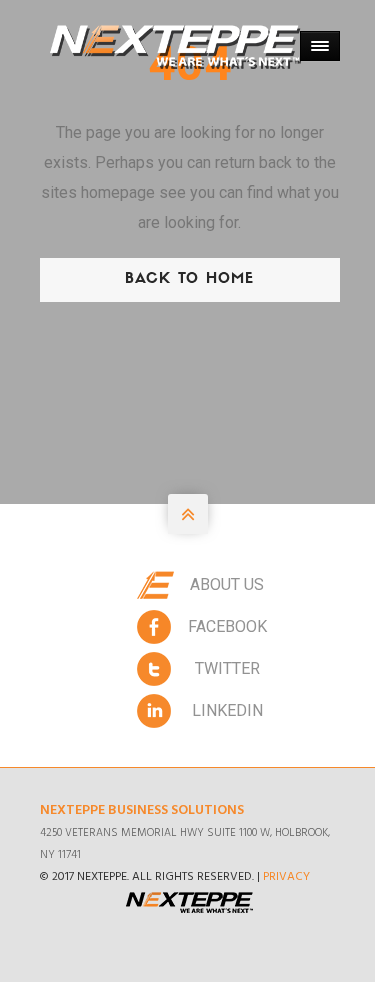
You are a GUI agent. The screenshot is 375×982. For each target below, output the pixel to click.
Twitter (227, 668)
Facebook (227, 626)
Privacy (286, 877)
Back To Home (189, 279)
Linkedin (227, 710)
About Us (227, 584)
